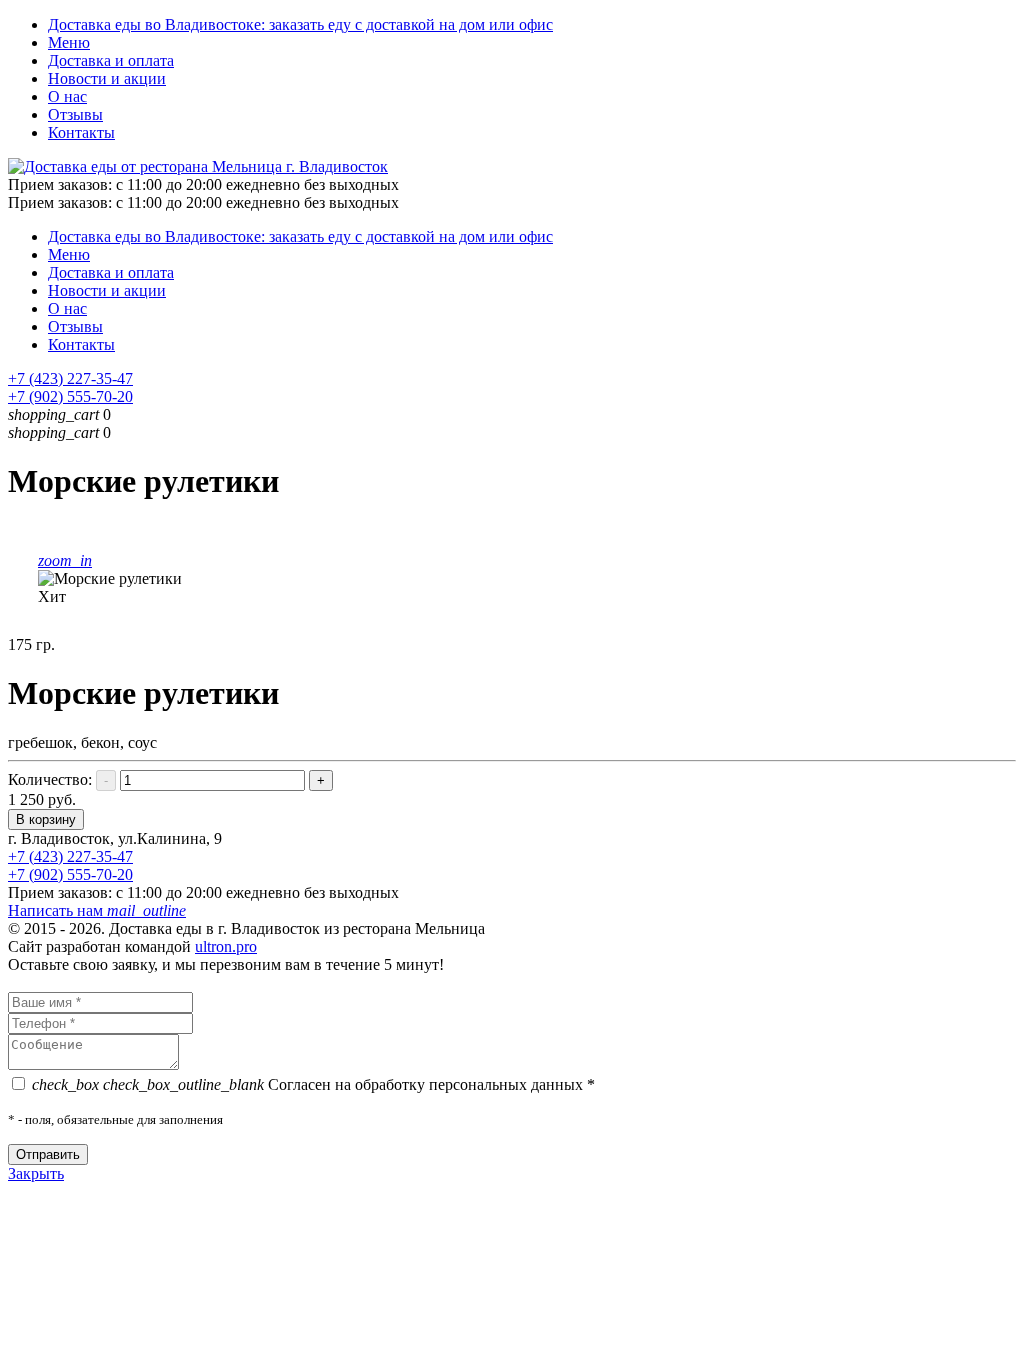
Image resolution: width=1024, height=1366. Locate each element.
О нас (67, 96)
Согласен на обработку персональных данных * (313, 1084)
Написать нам (97, 910)
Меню (69, 42)
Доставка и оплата (111, 60)
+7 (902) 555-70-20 (70, 396)
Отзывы (75, 114)
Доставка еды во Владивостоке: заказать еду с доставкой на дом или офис (300, 24)
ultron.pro (226, 946)
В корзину (46, 819)
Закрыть (36, 1173)
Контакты (81, 132)
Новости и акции (107, 78)
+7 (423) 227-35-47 (70, 378)
